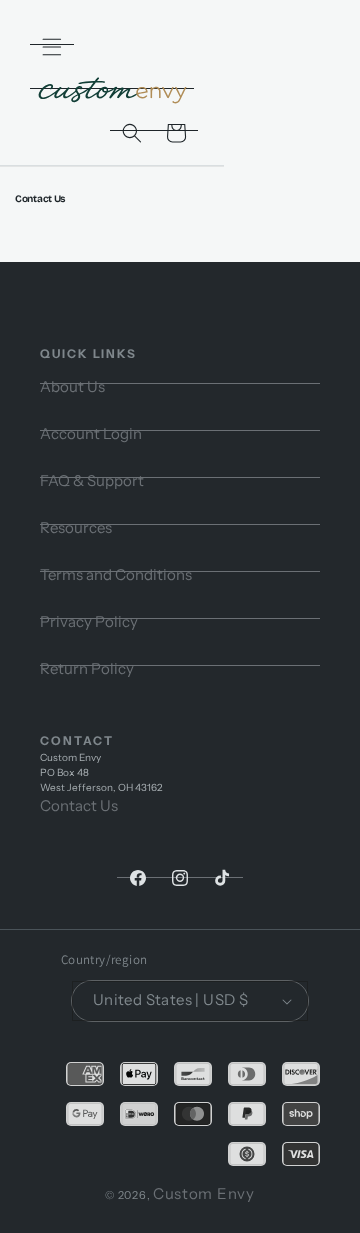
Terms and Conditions (116, 574)
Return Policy (87, 668)
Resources (76, 527)
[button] (132, 133)
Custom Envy (204, 1193)
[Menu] (52, 47)
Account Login (91, 433)
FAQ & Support (92, 480)
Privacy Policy (89, 621)
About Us (72, 386)
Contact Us (79, 805)
